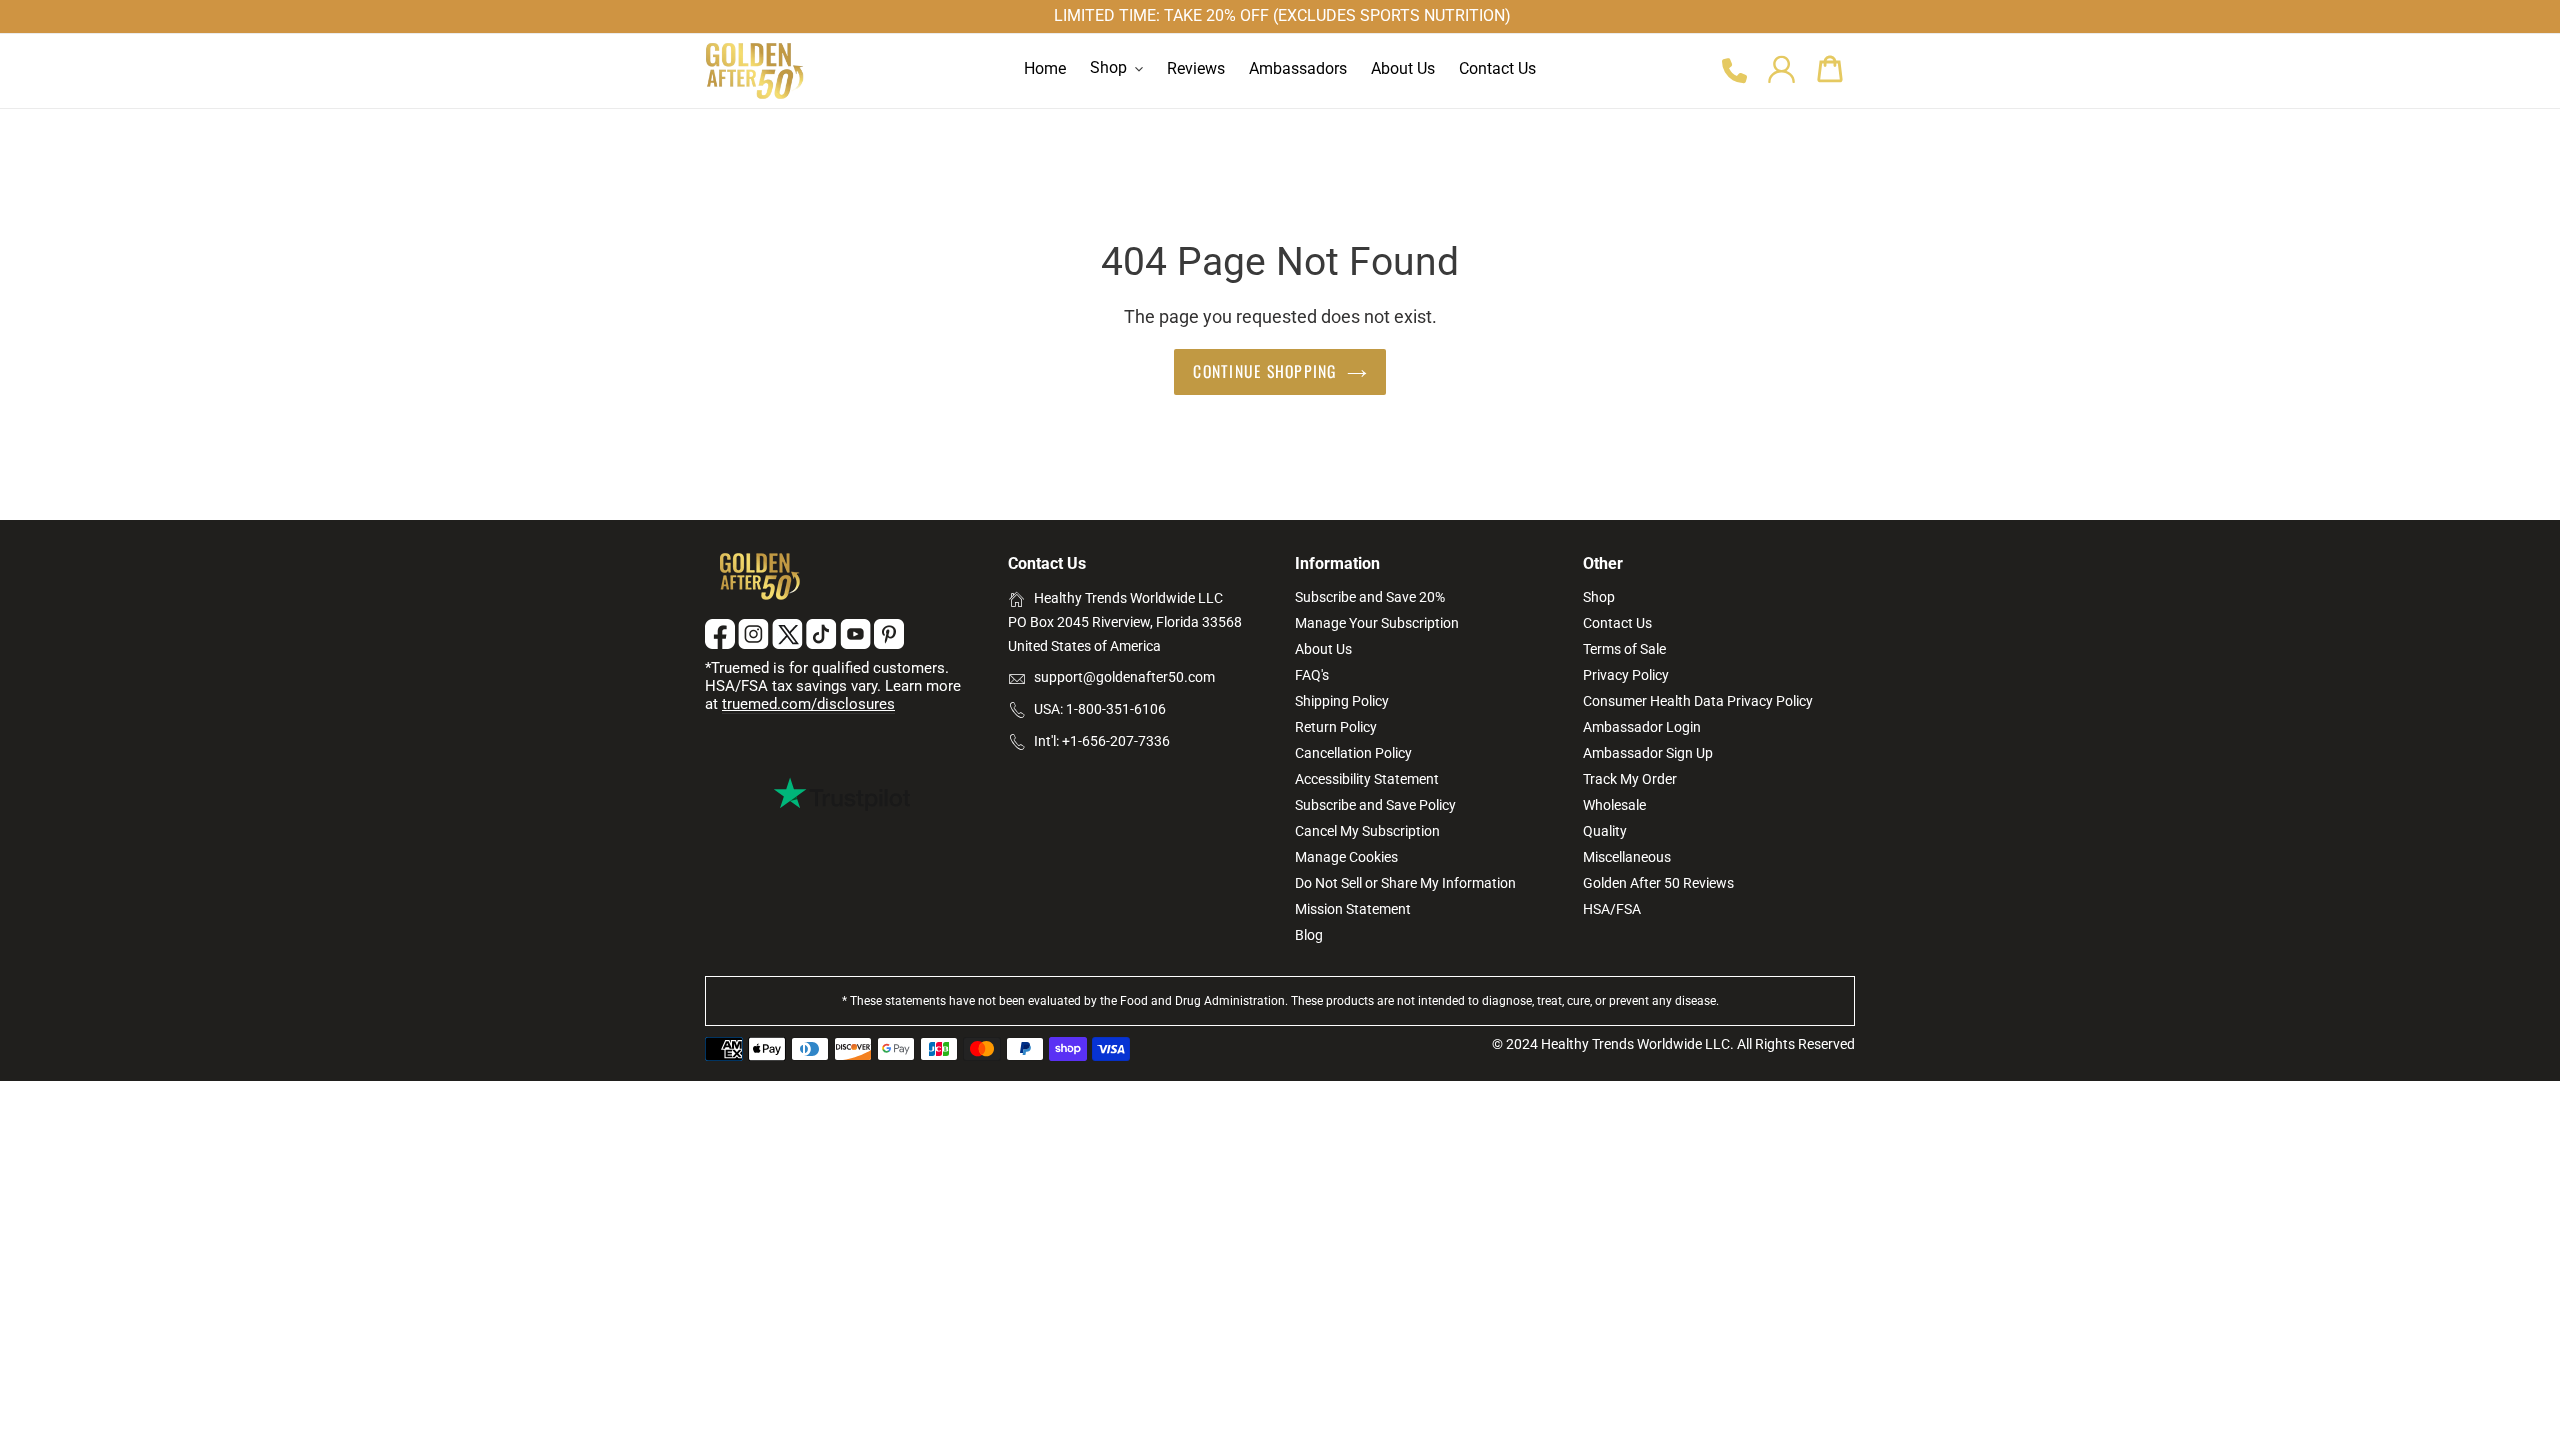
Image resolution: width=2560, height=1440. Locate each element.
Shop (1599, 597)
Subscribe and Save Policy (1375, 805)
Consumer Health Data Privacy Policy (1698, 701)
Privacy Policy (1626, 675)
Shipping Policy (1342, 701)
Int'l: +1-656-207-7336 (1102, 741)
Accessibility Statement (1367, 779)
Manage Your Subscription (1377, 623)
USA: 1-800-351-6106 (1100, 709)
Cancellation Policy (1353, 753)
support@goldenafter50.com (1124, 677)
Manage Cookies (1346, 857)
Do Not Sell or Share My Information (1405, 883)
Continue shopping (1264, 371)
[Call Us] (1733, 72)
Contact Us (1617, 623)
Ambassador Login (1642, 727)
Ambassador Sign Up (1648, 753)
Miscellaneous (1627, 857)
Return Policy (1336, 727)
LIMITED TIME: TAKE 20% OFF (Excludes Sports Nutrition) (1282, 15)
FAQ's (1312, 675)
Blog (1309, 935)
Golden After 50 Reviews (1658, 883)
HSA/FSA (1612, 909)
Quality (1605, 831)
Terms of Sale (1624, 649)
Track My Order (1630, 779)
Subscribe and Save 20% (1370, 597)
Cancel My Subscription (1367, 831)
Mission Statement (1353, 909)
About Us (1323, 649)
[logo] (755, 71)
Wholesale (1614, 805)
